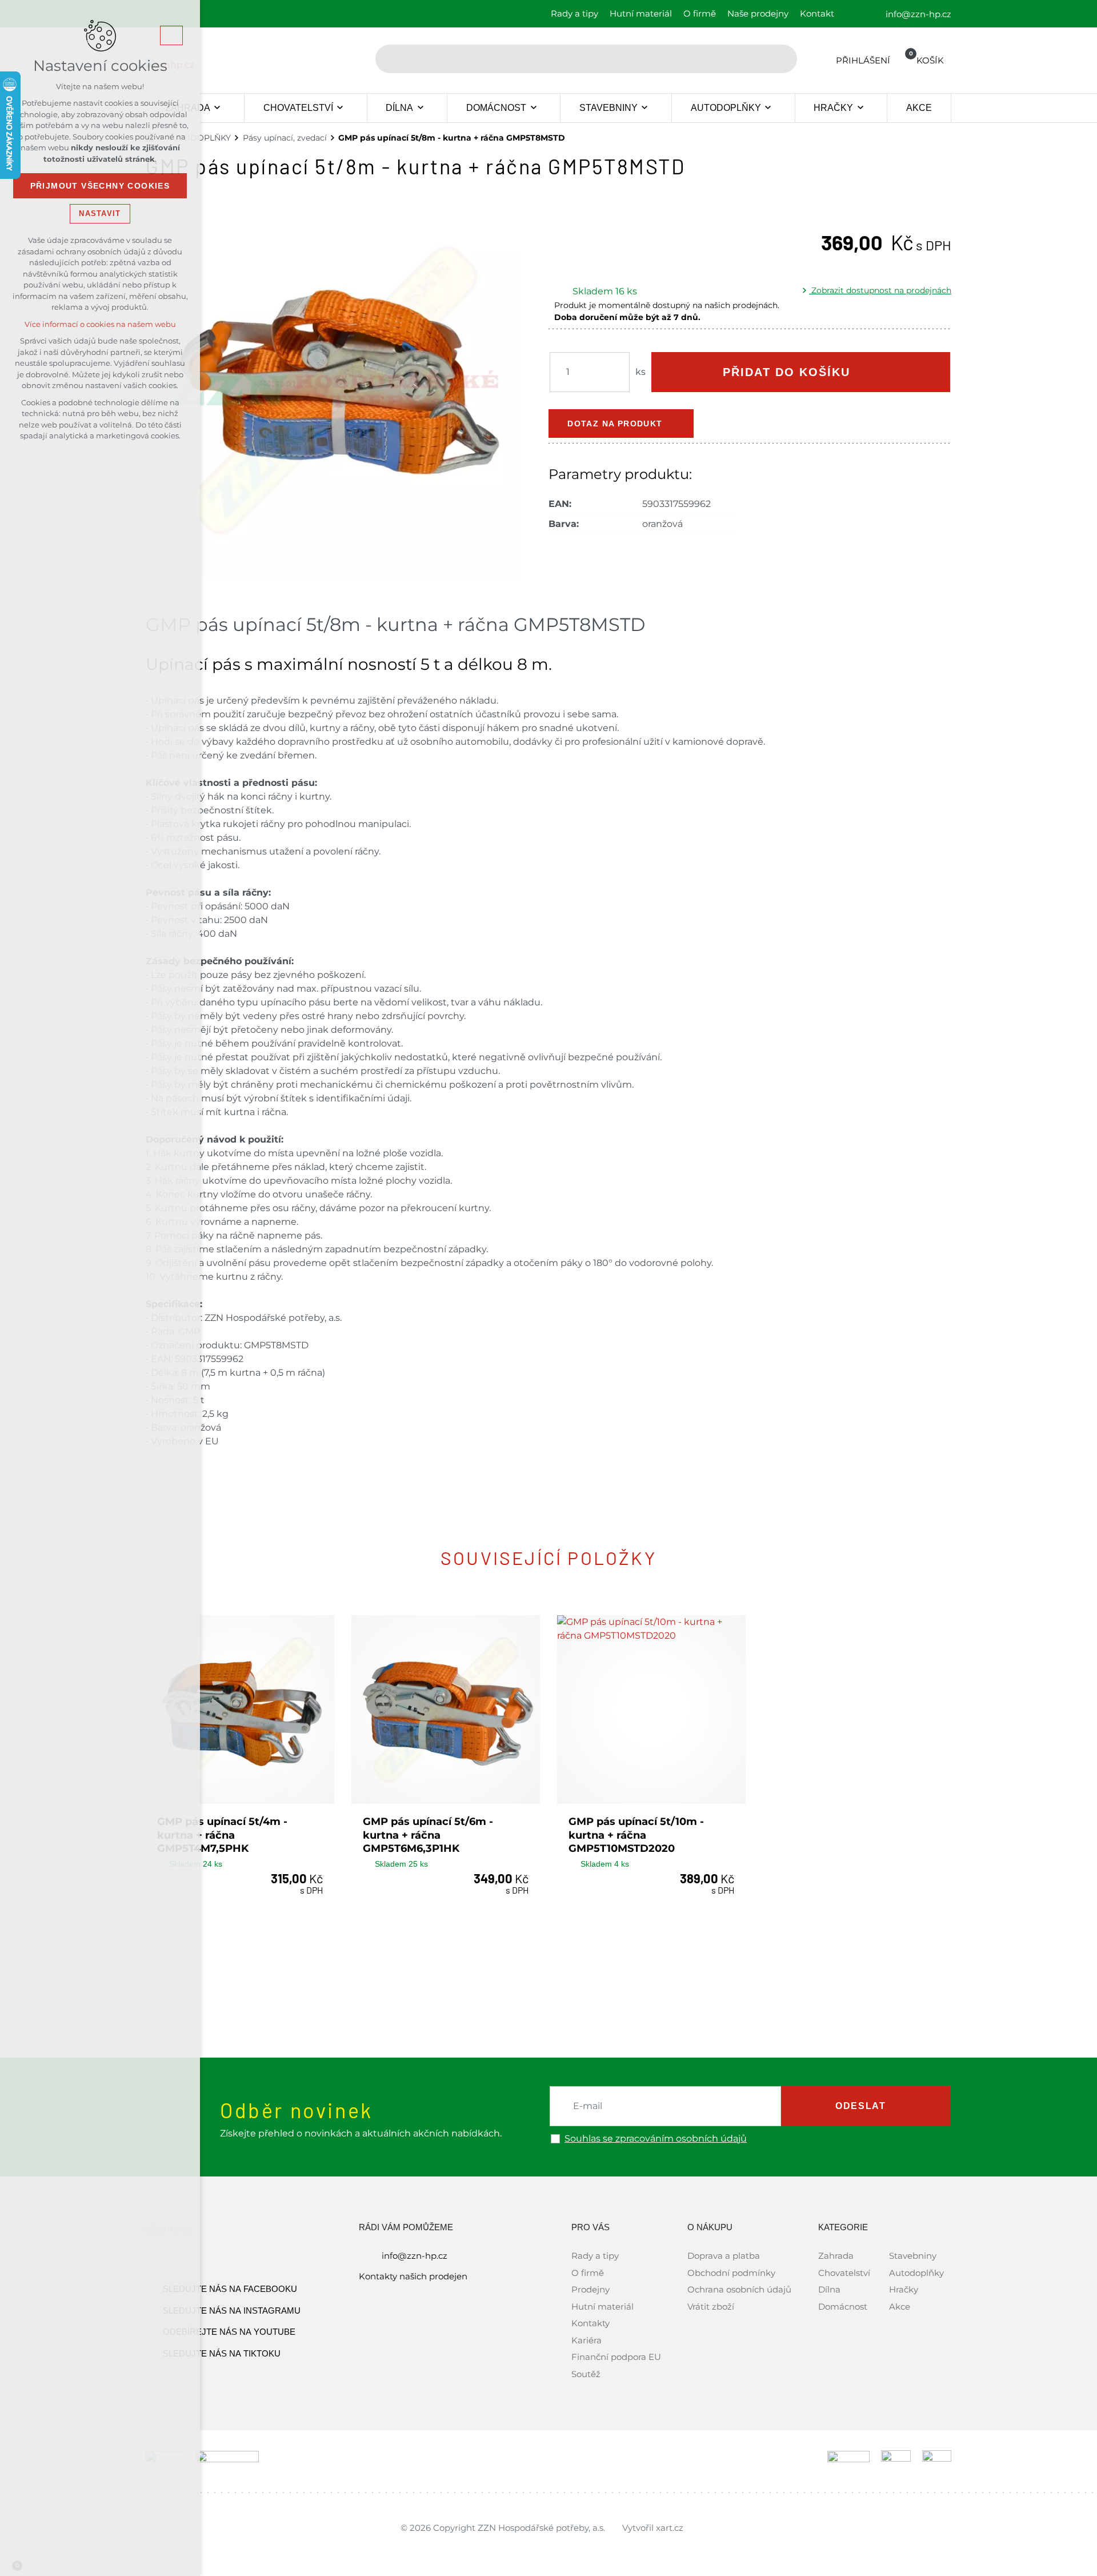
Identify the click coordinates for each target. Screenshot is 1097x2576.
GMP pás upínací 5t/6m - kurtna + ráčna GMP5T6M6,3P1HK (428, 1835)
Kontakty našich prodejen (413, 2276)
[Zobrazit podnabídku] (217, 108)
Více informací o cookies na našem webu (100, 324)
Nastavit (100, 213)
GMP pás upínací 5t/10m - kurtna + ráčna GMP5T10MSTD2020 (636, 1835)
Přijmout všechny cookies (100, 186)
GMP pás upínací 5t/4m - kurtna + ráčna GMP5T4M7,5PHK (222, 1835)
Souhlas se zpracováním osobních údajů (656, 2139)
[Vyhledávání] (586, 59)
